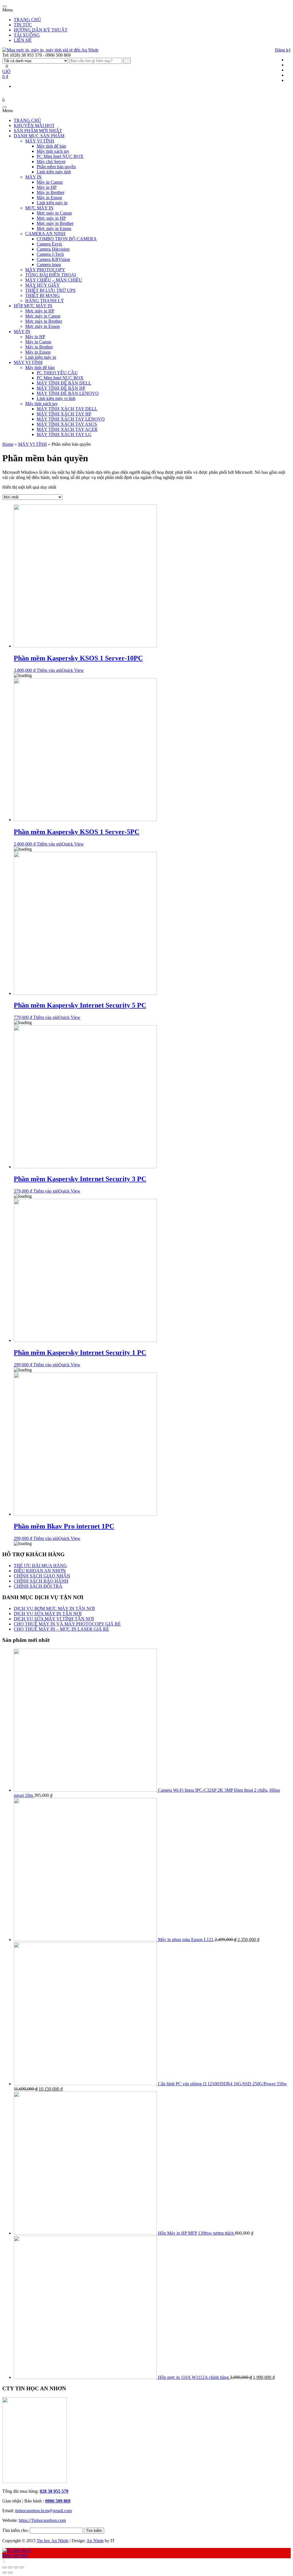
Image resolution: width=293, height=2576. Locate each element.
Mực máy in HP (51, 218)
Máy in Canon (50, 182)
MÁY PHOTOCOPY (45, 270)
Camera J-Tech (50, 254)
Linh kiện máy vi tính (56, 398)
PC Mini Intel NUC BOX (60, 156)
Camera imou (49, 265)
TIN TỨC (23, 25)
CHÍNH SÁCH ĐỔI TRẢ (38, 1586)
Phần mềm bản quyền (56, 167)
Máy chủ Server (51, 162)
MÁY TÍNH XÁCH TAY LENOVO (71, 419)
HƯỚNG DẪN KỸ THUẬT (41, 30)
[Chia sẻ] (10, 2567)
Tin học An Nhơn (53, 2541)
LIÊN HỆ (23, 40)
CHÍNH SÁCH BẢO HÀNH (41, 1581)
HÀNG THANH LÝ (45, 301)
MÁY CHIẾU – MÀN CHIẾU (54, 280)
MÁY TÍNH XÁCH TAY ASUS (67, 424)
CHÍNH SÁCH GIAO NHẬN (42, 1576)
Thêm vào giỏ (49, 670)
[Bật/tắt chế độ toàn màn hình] (16, 2567)
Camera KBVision (53, 259)
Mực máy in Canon (54, 213)
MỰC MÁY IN (39, 208)
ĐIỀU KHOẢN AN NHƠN (40, 1571)
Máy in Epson (49, 198)
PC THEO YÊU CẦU (57, 373)
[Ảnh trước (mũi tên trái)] (5, 2573)
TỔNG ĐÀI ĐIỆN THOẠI (51, 275)
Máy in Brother (51, 192)
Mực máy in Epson (54, 228)
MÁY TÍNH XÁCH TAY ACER (67, 429)
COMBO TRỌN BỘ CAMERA (67, 239)
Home (8, 444)
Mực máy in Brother (55, 223)
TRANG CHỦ (27, 20)
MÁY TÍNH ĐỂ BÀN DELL (64, 383)
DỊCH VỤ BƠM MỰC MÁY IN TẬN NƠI (54, 1608)
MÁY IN (33, 177)
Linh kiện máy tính (54, 172)
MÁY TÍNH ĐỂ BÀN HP (61, 388)
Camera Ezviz (49, 244)
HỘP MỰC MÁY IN (33, 306)
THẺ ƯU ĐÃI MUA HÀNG (40, 1566)
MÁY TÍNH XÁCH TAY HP (64, 414)
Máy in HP (47, 187)
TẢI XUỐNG (27, 35)
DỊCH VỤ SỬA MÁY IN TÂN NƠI (48, 1614)
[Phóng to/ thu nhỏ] (22, 2567)
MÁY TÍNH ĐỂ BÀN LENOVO (68, 393)
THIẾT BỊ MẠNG (42, 295)
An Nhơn (95, 2541)
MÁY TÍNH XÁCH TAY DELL (67, 409)
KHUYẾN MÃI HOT (34, 125)
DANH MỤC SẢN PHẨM (39, 136)
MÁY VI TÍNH (40, 141)
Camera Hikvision (53, 249)
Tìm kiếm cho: (15, 2530)
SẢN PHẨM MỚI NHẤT (38, 131)
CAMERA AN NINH (45, 234)
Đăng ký (283, 50)
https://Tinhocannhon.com (42, 2520)
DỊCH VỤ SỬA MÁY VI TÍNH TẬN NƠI (54, 1619)
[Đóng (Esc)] (5, 2567)
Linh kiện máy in (52, 203)
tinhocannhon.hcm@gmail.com (43, 2511)
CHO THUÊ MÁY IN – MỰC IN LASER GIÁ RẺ (61, 1629)
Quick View (73, 670)
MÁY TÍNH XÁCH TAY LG (64, 434)
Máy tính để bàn (51, 146)
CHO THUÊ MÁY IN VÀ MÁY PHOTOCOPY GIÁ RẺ (67, 1624)
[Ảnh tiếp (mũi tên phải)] (10, 2573)
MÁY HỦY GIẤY (42, 285)
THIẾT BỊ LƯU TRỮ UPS (50, 290)
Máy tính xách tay (53, 151)
